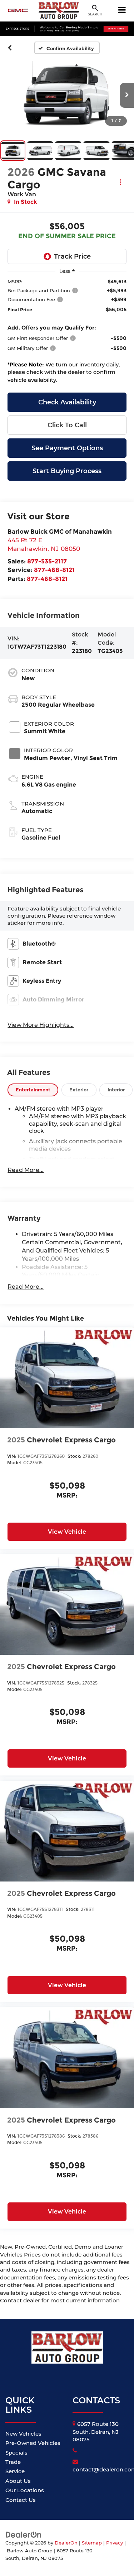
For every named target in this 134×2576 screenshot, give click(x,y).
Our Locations (25, 2490)
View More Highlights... (41, 1025)
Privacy (115, 2543)
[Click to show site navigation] (122, 11)
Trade (13, 2462)
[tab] (33, 1090)
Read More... (26, 1170)
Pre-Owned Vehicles (33, 2443)
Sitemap (92, 2543)
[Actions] (120, 182)
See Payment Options (67, 448)
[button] (10, 48)
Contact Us (21, 2500)
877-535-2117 (47, 561)
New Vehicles (23, 2434)
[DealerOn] (24, 2534)
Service (15, 2471)
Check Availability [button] (67, 402)
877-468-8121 (54, 570)
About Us (18, 2481)
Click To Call (67, 425)
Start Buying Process (67, 471)
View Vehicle (67, 1532)
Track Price (72, 256)
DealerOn (66, 2543)
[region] (67, 333)
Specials (16, 2453)
